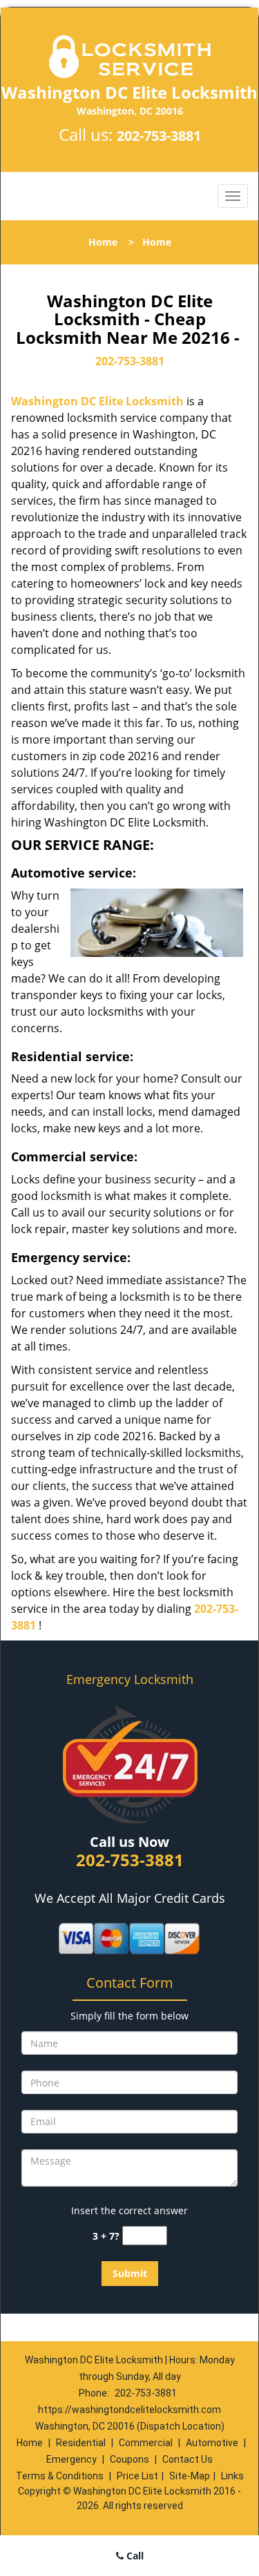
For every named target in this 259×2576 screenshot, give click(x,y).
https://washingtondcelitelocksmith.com (129, 2410)
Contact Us (188, 2459)
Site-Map (190, 2476)
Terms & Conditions (60, 2476)
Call (134, 2556)
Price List (137, 2476)
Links (232, 2476)
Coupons (129, 2459)
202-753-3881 (159, 136)
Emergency (71, 2459)
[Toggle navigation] (233, 196)
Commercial (146, 2443)
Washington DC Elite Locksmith (97, 401)
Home (103, 242)
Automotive (212, 2443)
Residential (81, 2443)
